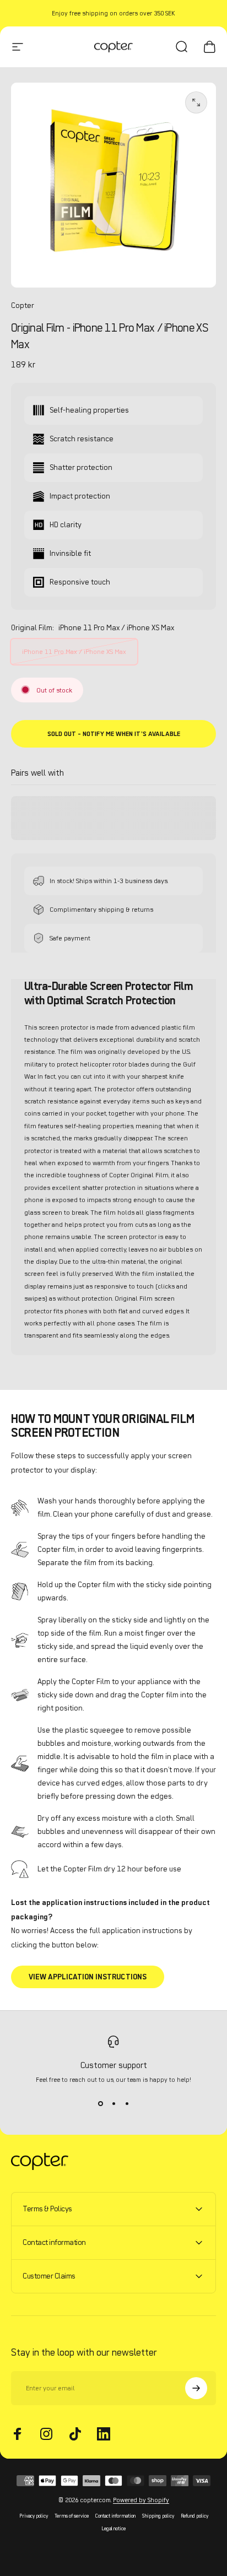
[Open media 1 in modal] (196, 102)
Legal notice (113, 2528)
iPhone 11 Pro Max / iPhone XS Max (74, 651)
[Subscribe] (196, 2388)
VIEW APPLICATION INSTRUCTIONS (88, 1977)
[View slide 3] (127, 2103)
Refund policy (194, 2516)
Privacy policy (34, 2516)
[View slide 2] (113, 2103)
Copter (23, 305)
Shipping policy (158, 2516)
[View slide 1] (100, 2103)
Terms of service (72, 2516)
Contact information (115, 2516)
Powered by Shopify (141, 2500)
